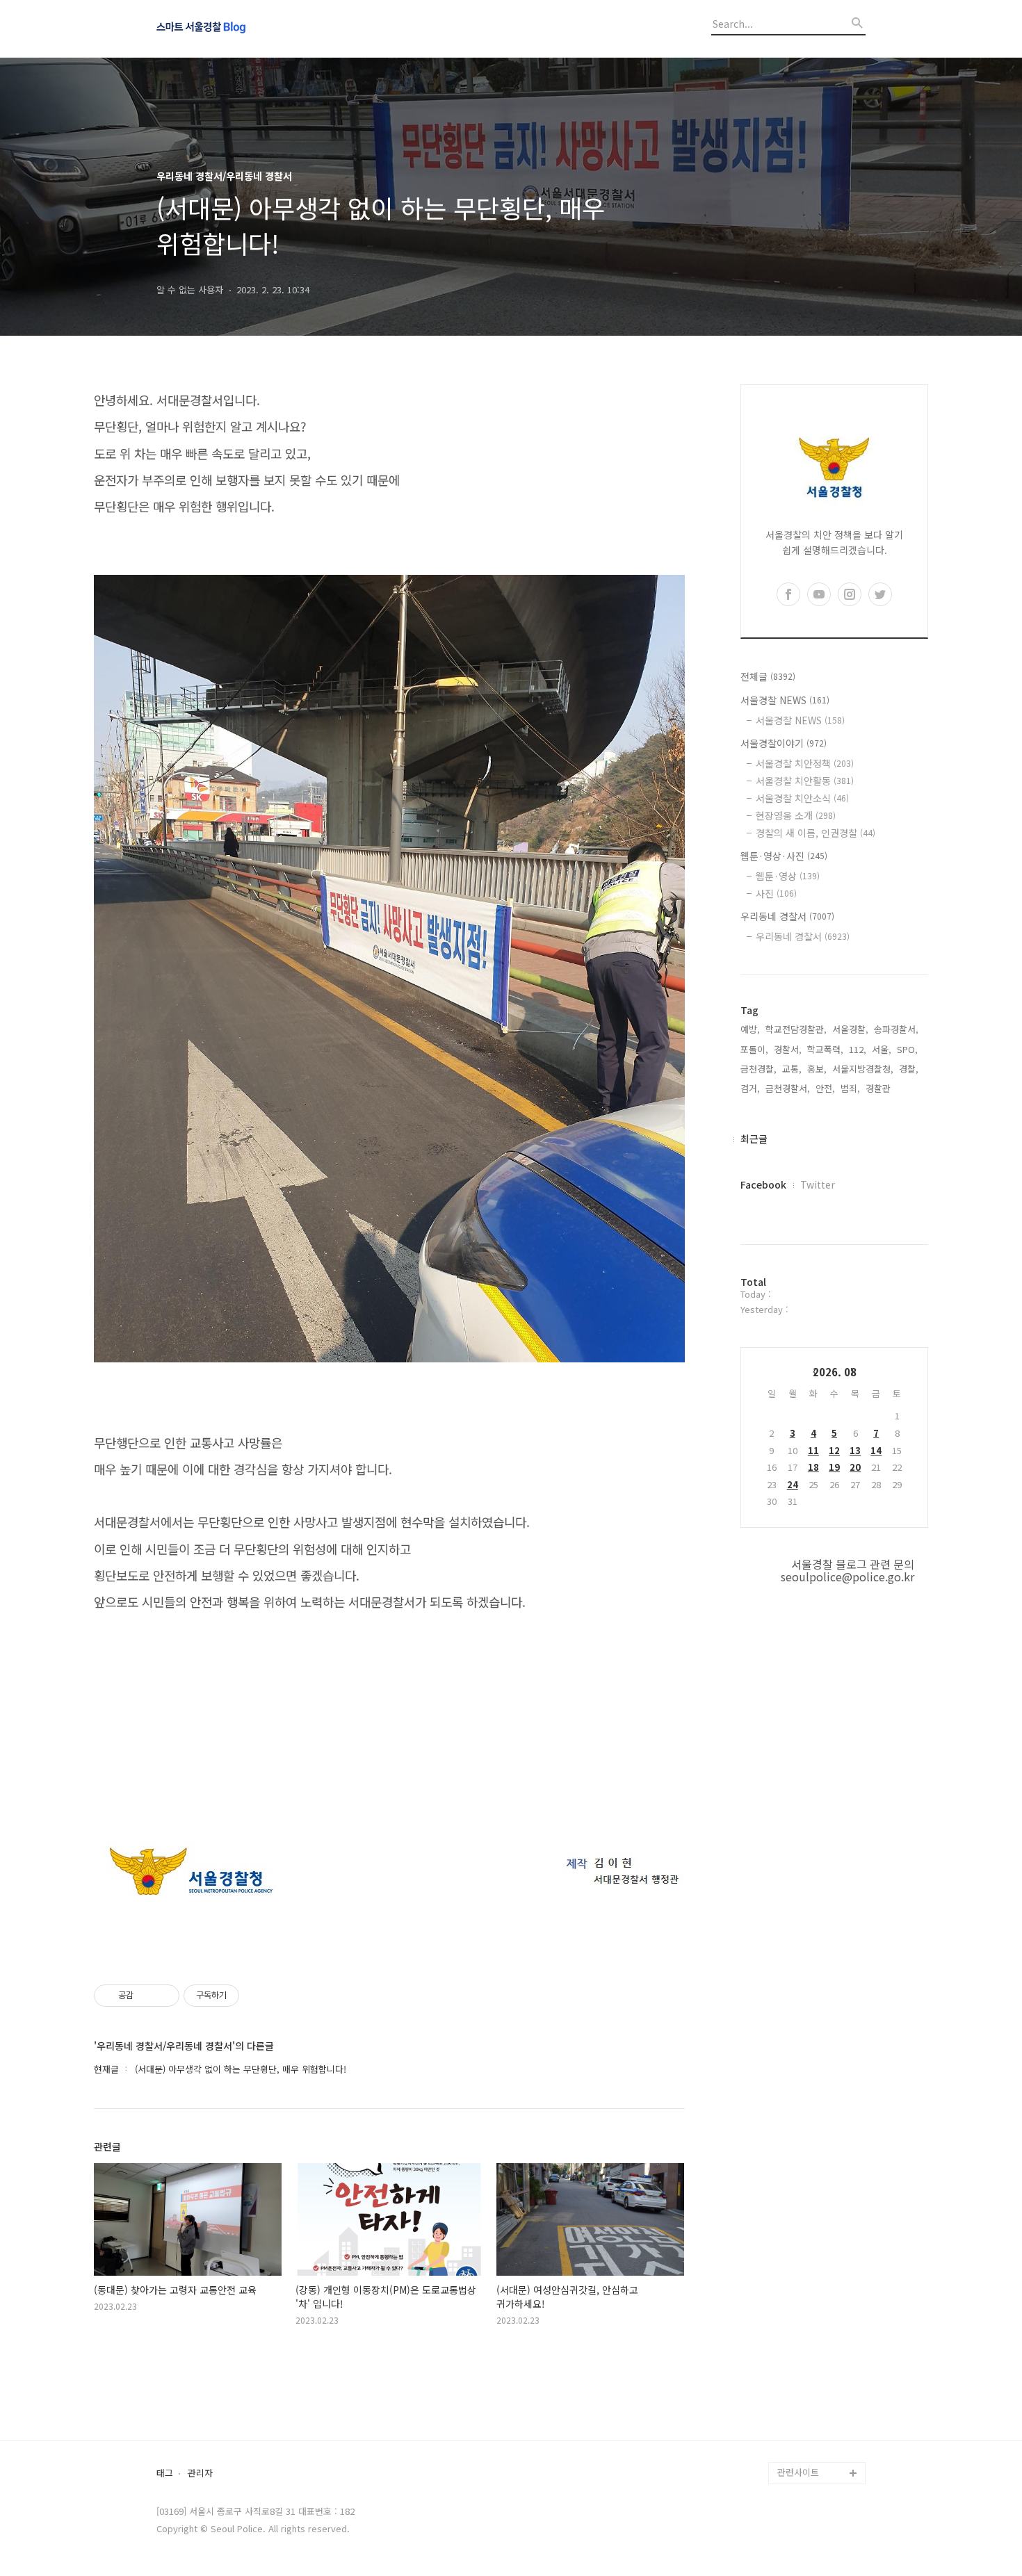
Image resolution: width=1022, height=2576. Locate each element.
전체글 (768, 676)
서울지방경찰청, (863, 1069)
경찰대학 (795, 2317)
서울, (882, 1049)
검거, (750, 1088)
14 (876, 1450)
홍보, (817, 1069)
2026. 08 (835, 1372)
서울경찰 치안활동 (805, 781)
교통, (792, 1069)
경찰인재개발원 (807, 2339)
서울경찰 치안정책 (805, 763)
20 (855, 1467)
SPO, (907, 1049)
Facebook (763, 1184)
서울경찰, (850, 1029)
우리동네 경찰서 (787, 916)
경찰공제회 (799, 2428)
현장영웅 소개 (796, 815)
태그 (165, 2473)
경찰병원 (795, 2406)
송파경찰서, (896, 1029)
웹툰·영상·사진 (784, 856)
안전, (825, 1088)
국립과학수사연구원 (816, 2384)
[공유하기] (146, 1996)
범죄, (850, 1088)
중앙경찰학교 (803, 2362)
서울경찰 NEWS (785, 700)
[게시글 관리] (164, 1996)
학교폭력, (825, 1049)
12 (834, 1450)
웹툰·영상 (788, 876)
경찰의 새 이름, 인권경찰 (816, 833)
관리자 (200, 2473)
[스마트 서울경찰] (233, 28)
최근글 (754, 1139)
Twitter (818, 1184)
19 (834, 1467)
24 (793, 1484)
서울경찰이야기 (784, 743)
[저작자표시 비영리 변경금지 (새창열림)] (258, 1996)
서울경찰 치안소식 (802, 798)
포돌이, (754, 1049)
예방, (750, 1029)
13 (855, 1450)
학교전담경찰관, (796, 1029)
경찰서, (788, 1049)
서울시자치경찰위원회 (820, 2295)
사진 (776, 893)
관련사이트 (798, 2472)
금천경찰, (759, 1069)
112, (858, 1049)
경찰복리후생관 (807, 2451)
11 (813, 1450)
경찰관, (879, 1088)
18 (813, 1467)
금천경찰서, (788, 1088)
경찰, (909, 1069)
